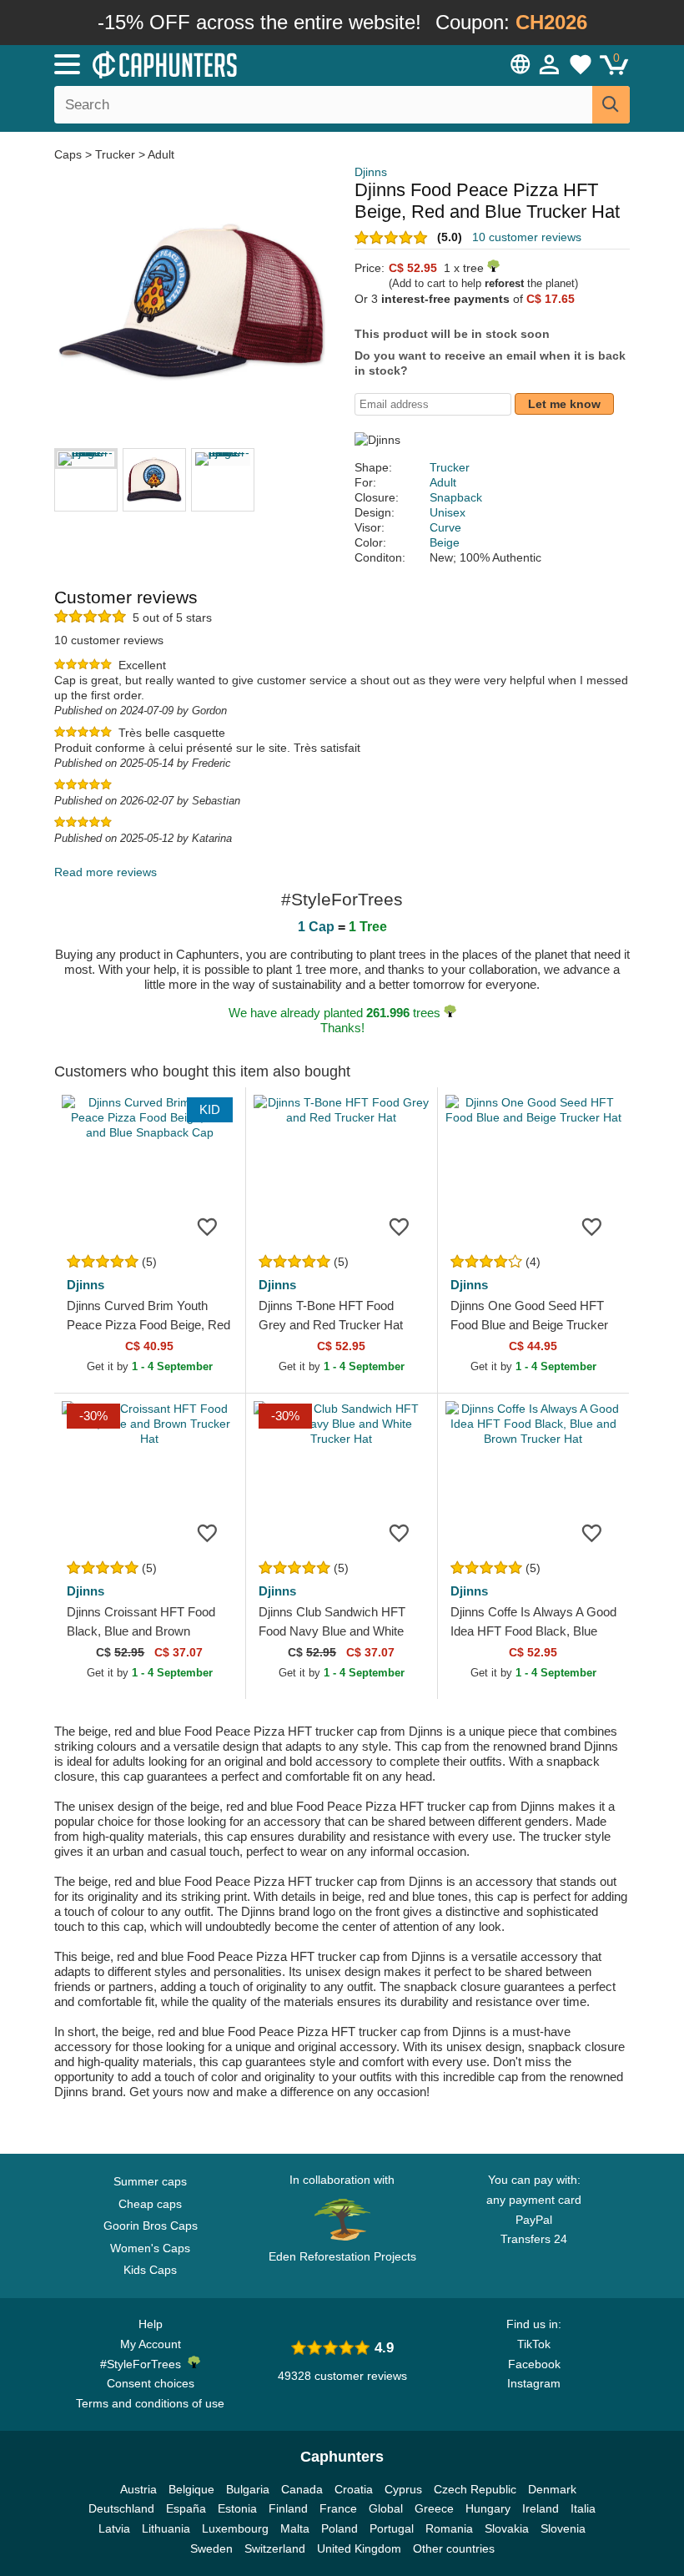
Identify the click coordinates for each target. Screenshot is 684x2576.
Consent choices (151, 2383)
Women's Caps (150, 2248)
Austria (138, 2489)
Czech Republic (475, 2489)
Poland (339, 2528)
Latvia (114, 2528)
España (186, 2508)
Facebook (534, 2364)
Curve (445, 527)
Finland (288, 2508)
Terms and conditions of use (150, 2403)
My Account (151, 2344)
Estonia (237, 2508)
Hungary (488, 2508)
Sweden (211, 2548)
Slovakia (507, 2528)
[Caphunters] (217, 63)
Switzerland (275, 2548)
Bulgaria (248, 2489)
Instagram (534, 2383)
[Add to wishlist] (208, 1227)
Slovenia (563, 2528)
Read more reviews (106, 872)
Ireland (541, 2508)
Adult (161, 154)
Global (386, 2508)
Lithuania (166, 2528)
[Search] (611, 105)
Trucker (115, 154)
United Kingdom (359, 2548)
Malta (295, 2528)
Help (151, 2324)
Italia (583, 2508)
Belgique (191, 2489)
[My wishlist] (581, 64)
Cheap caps (150, 2204)
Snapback (456, 497)
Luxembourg (235, 2528)
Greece (434, 2508)
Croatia (354, 2489)
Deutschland (121, 2508)
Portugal (392, 2528)
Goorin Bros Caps (151, 2226)
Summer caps (150, 2181)
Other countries (454, 2548)
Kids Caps (150, 2270)
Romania (449, 2528)
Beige (445, 542)
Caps (70, 154)
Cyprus (403, 2489)
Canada (302, 2489)
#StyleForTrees (144, 2364)
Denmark (552, 2489)
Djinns (371, 172)
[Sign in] (550, 64)
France (338, 2508)
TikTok (534, 2344)
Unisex (448, 512)
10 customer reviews (527, 237)
